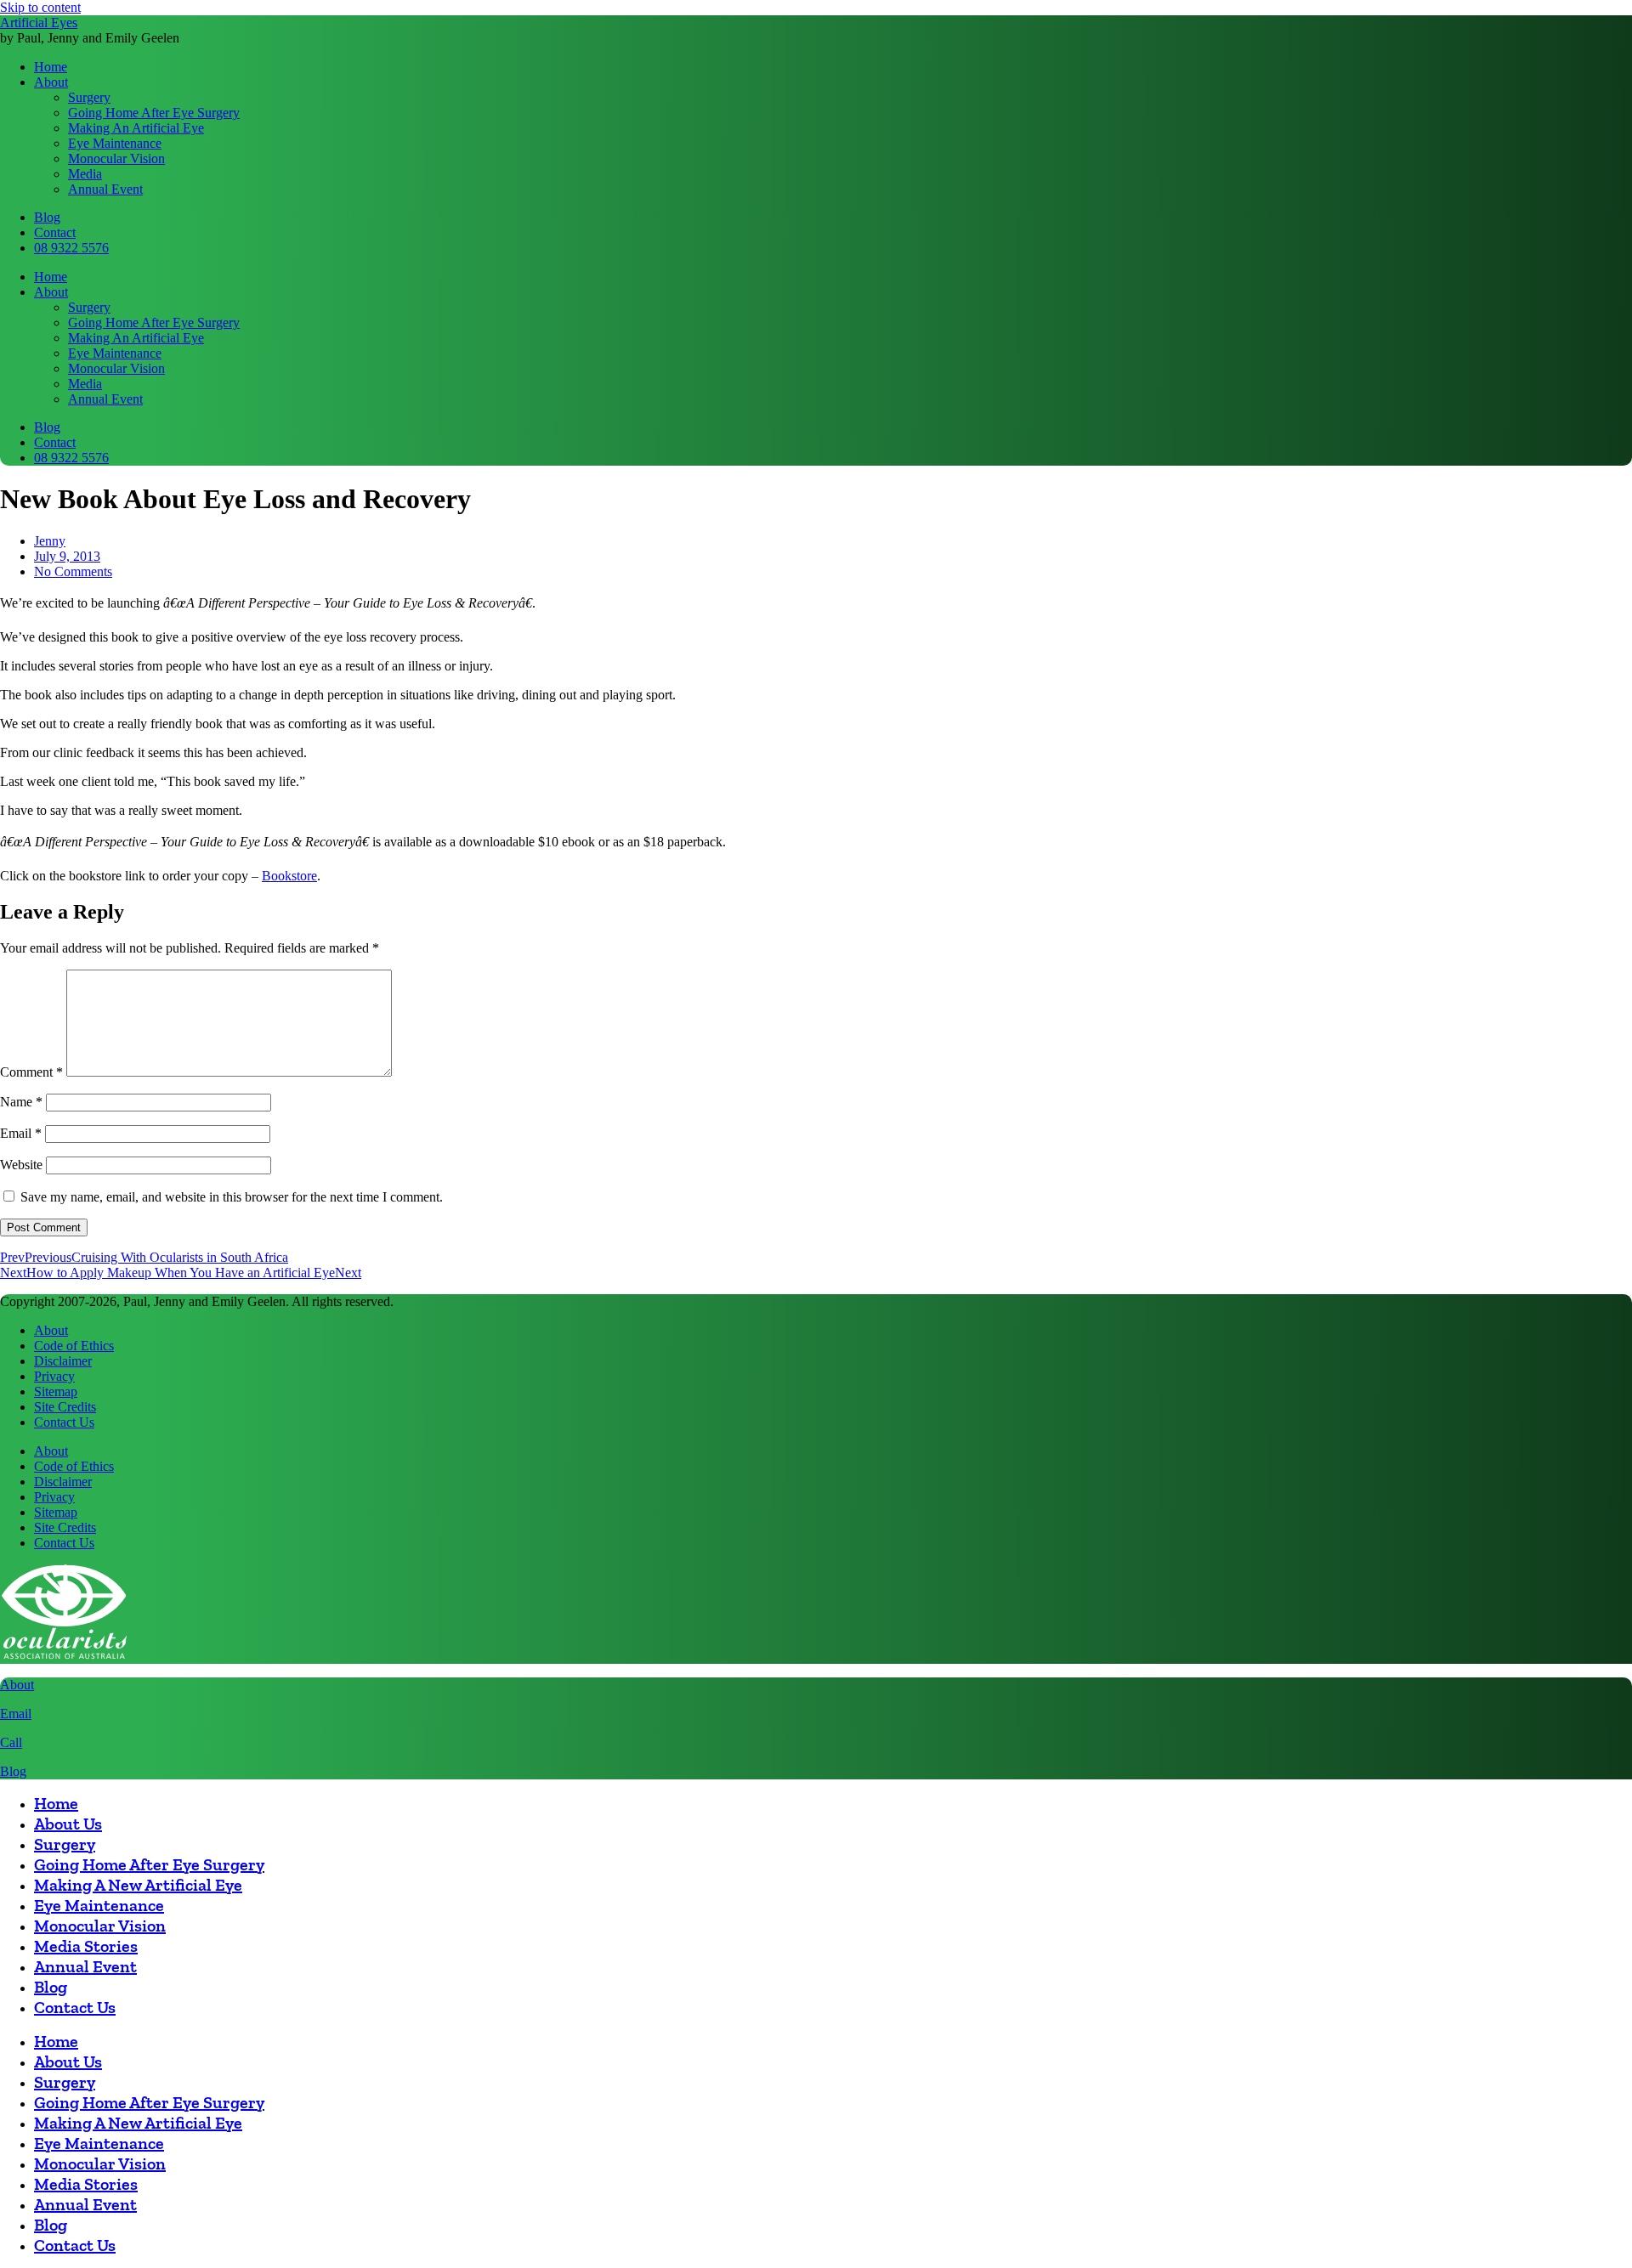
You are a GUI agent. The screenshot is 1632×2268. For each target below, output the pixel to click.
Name (21, 1102)
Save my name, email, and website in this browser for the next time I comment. (232, 1197)
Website (21, 1165)
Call (11, 1742)
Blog (13, 1771)
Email (21, 1133)
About (17, 1685)
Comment (31, 1072)
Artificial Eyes (39, 23)
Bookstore (289, 876)
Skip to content (40, 7)
